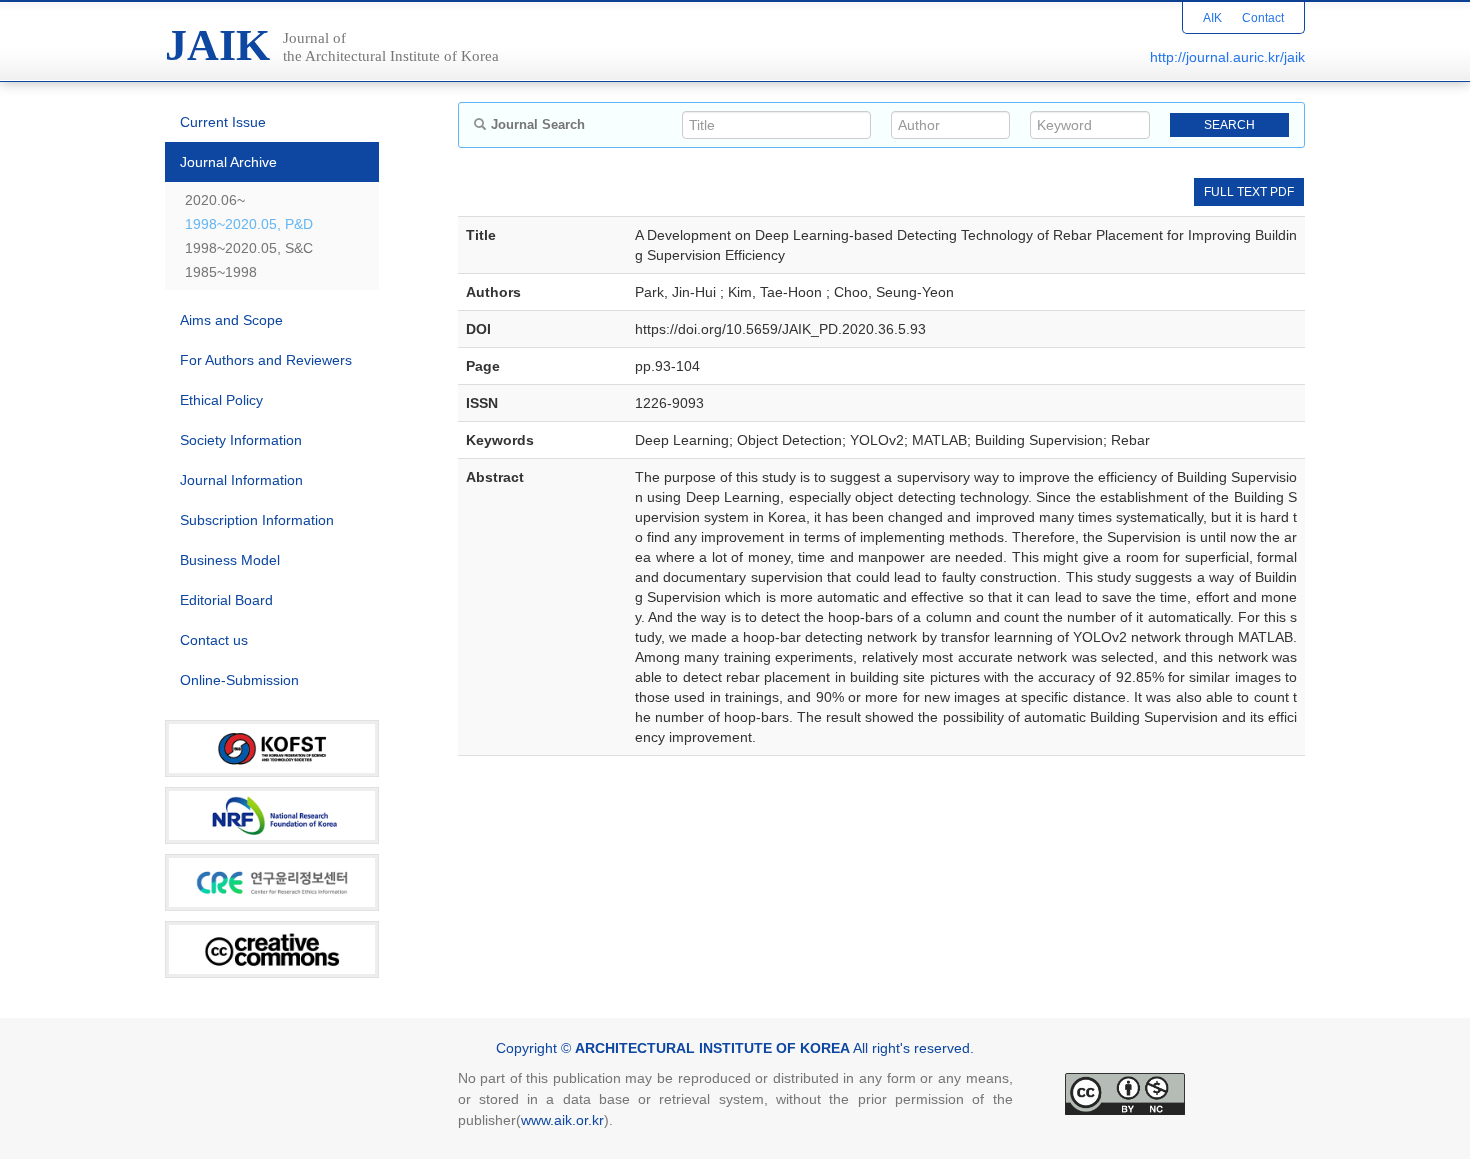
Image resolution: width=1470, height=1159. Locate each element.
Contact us (214, 640)
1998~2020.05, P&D (249, 224)
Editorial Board (226, 600)
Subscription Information (257, 520)
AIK (1212, 18)
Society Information (241, 440)
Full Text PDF (1249, 192)
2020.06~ (215, 200)
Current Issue (223, 122)
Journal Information (241, 480)
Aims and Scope (231, 320)
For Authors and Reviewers (266, 360)
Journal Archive (228, 162)
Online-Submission (239, 680)
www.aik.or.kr (562, 1120)
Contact (1263, 18)
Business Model (230, 560)
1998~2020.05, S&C (249, 248)
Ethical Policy (221, 400)
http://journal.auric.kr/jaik (1227, 57)
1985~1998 (221, 272)
